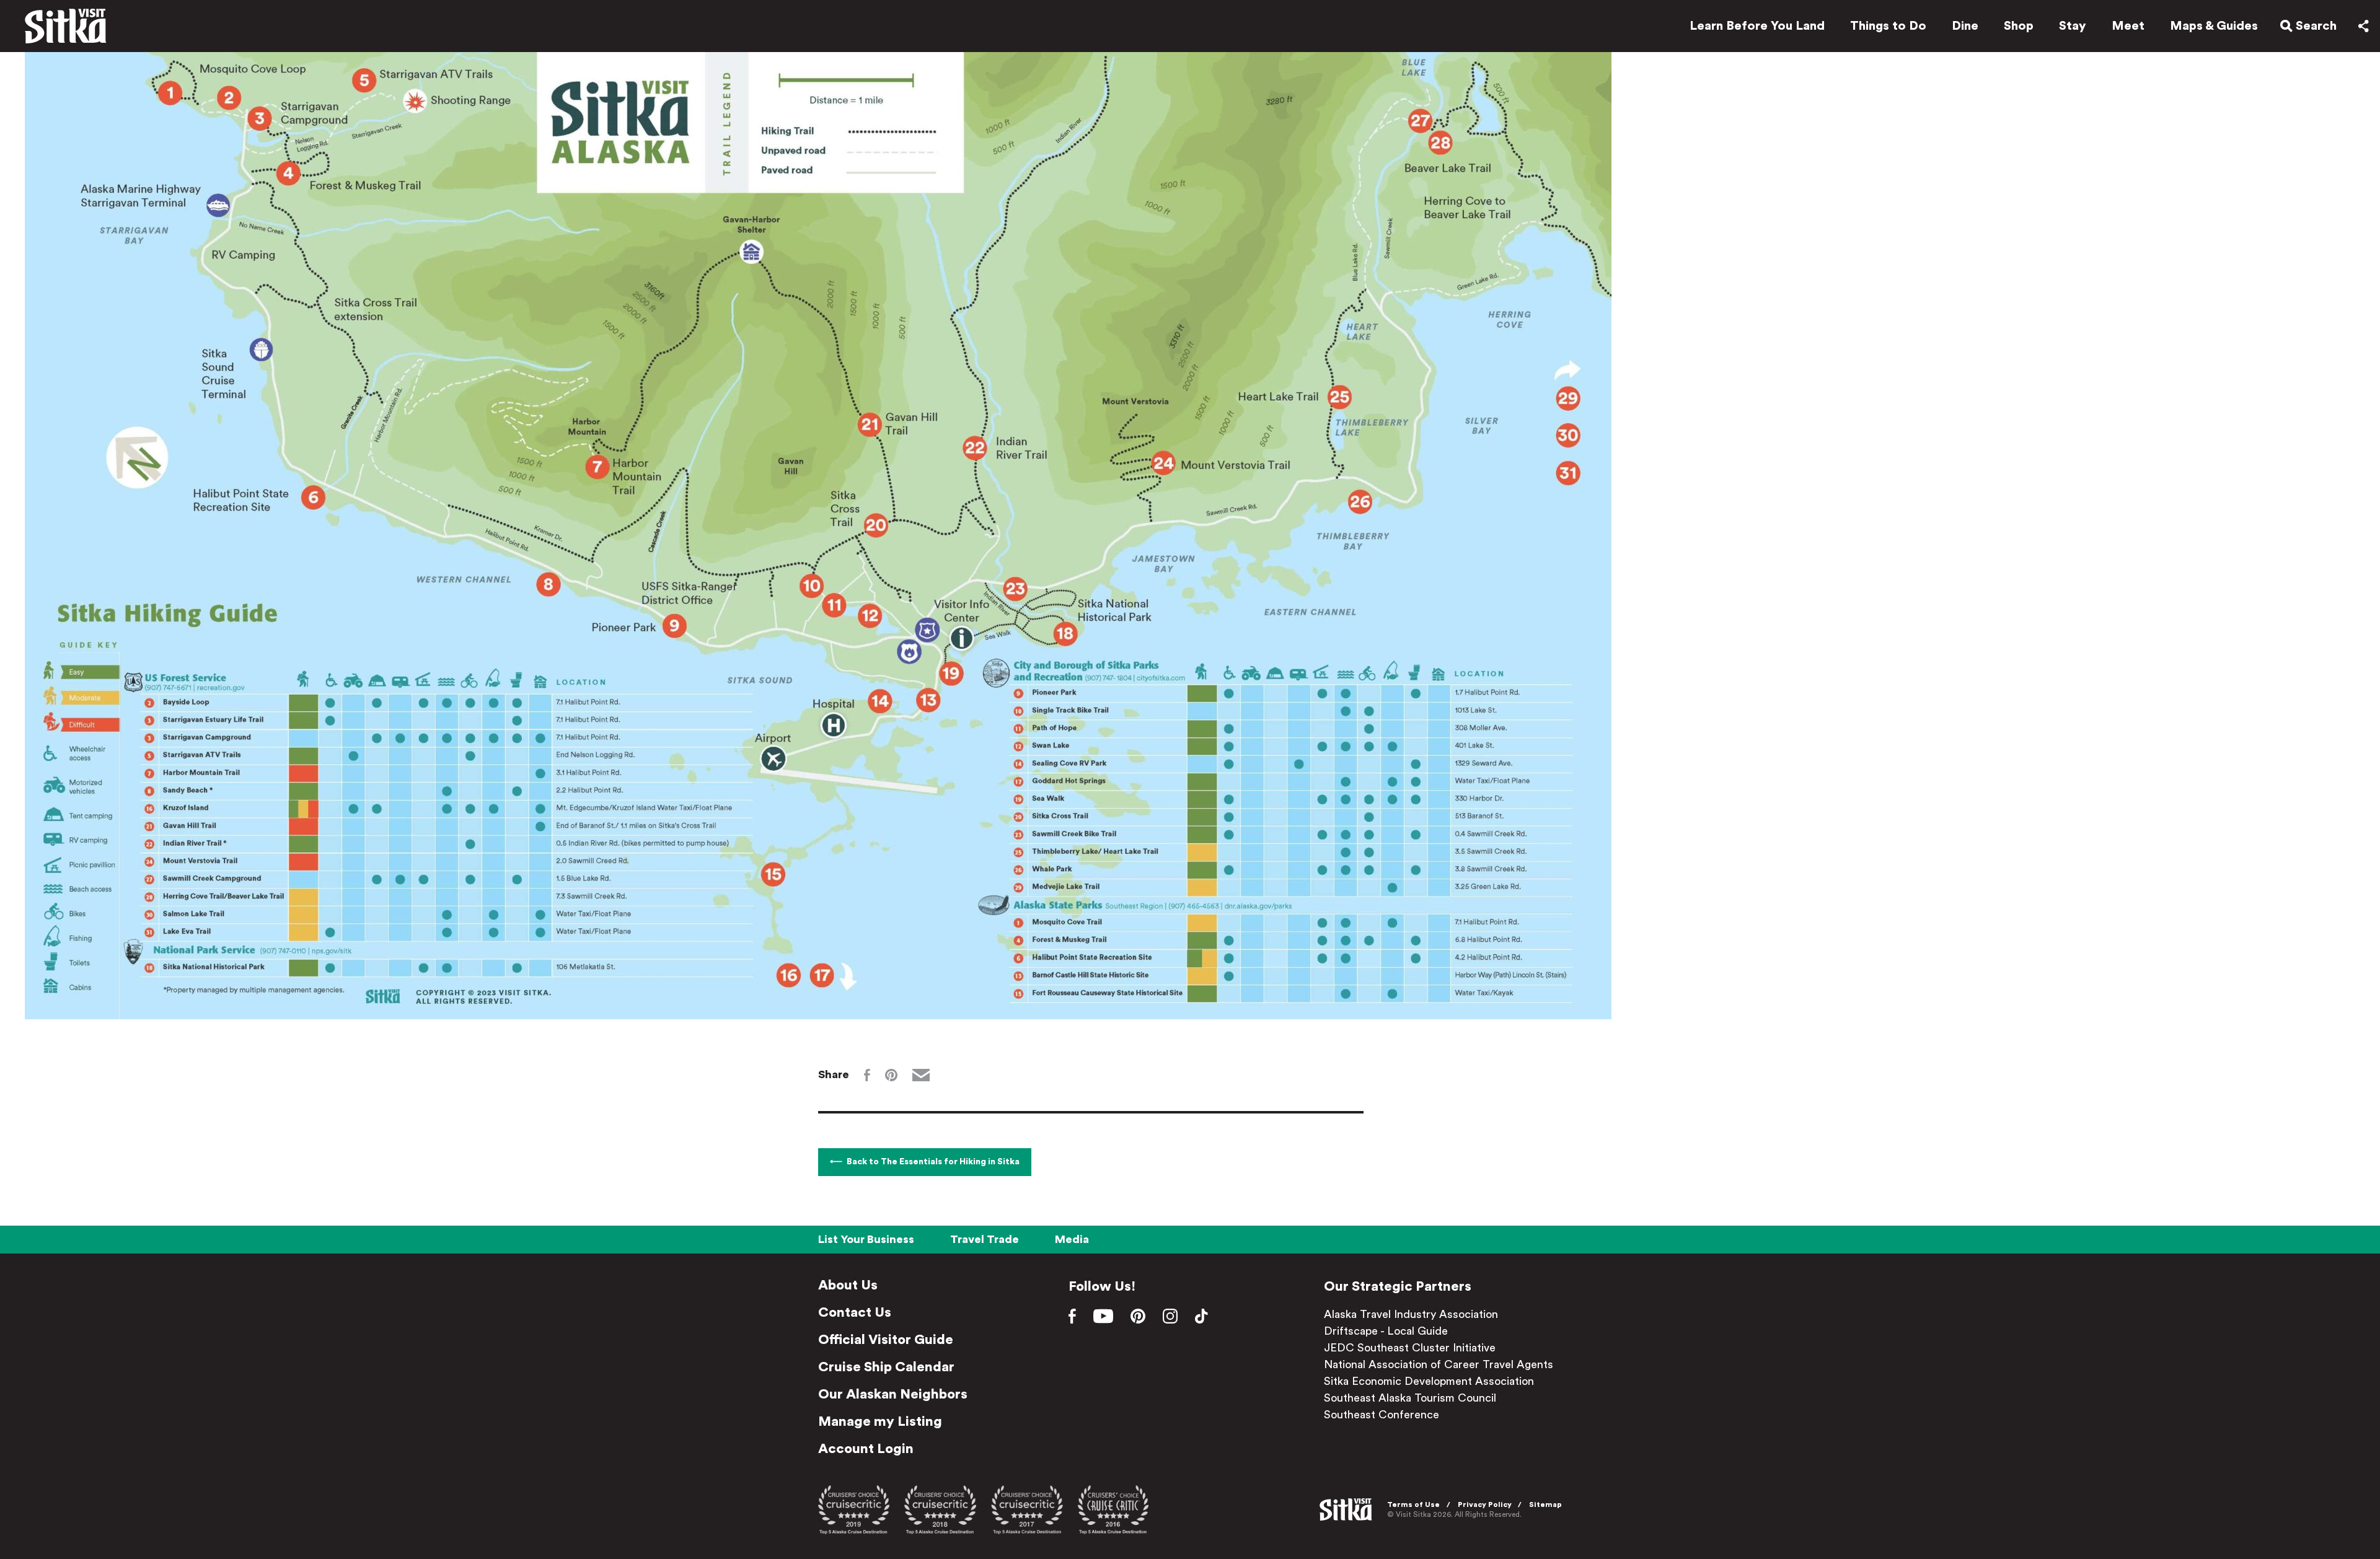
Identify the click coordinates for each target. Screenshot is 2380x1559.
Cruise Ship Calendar (886, 1367)
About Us (848, 1285)
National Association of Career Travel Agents (1439, 1364)
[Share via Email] (921, 1075)
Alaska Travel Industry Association (1411, 1314)
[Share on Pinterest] (891, 1075)
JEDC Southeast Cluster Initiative (1410, 1348)
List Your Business (866, 1239)
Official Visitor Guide (886, 1340)
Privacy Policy (1485, 1504)
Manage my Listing (880, 1421)
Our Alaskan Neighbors (893, 1394)
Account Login (866, 1449)
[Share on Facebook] (867, 1075)
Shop (2019, 26)
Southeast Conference (1382, 1415)
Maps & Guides (2214, 26)
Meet (2128, 26)
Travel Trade (985, 1239)
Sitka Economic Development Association (1429, 1381)
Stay (2073, 26)
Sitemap (1545, 1504)
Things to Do (1888, 26)
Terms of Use (1413, 1504)
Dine (1965, 26)
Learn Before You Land (1757, 26)
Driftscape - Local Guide (1386, 1331)
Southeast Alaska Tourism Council (1410, 1398)
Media (1072, 1239)
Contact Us (855, 1312)
